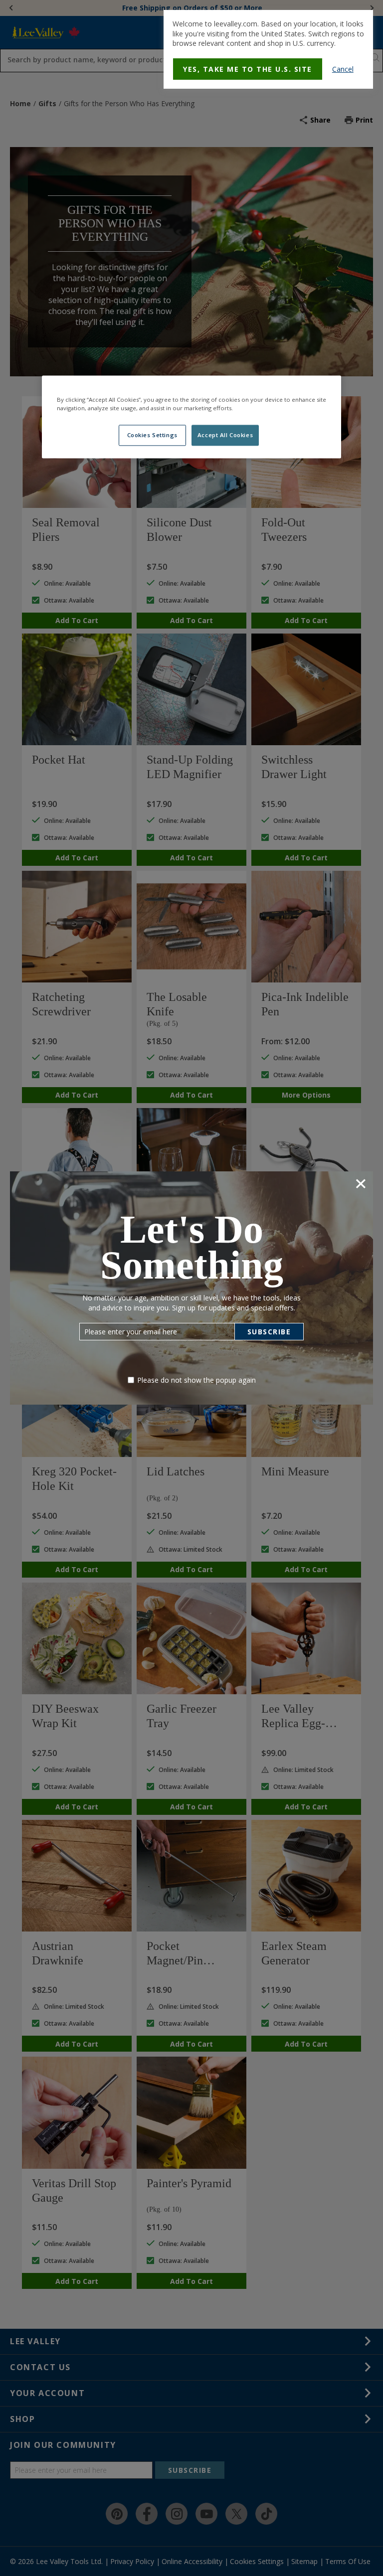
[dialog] (268, 49)
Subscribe (269, 1332)
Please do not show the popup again (196, 1380)
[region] (191, 417)
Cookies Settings (152, 435)
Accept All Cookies (225, 435)
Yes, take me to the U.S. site (248, 69)
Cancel (343, 69)
